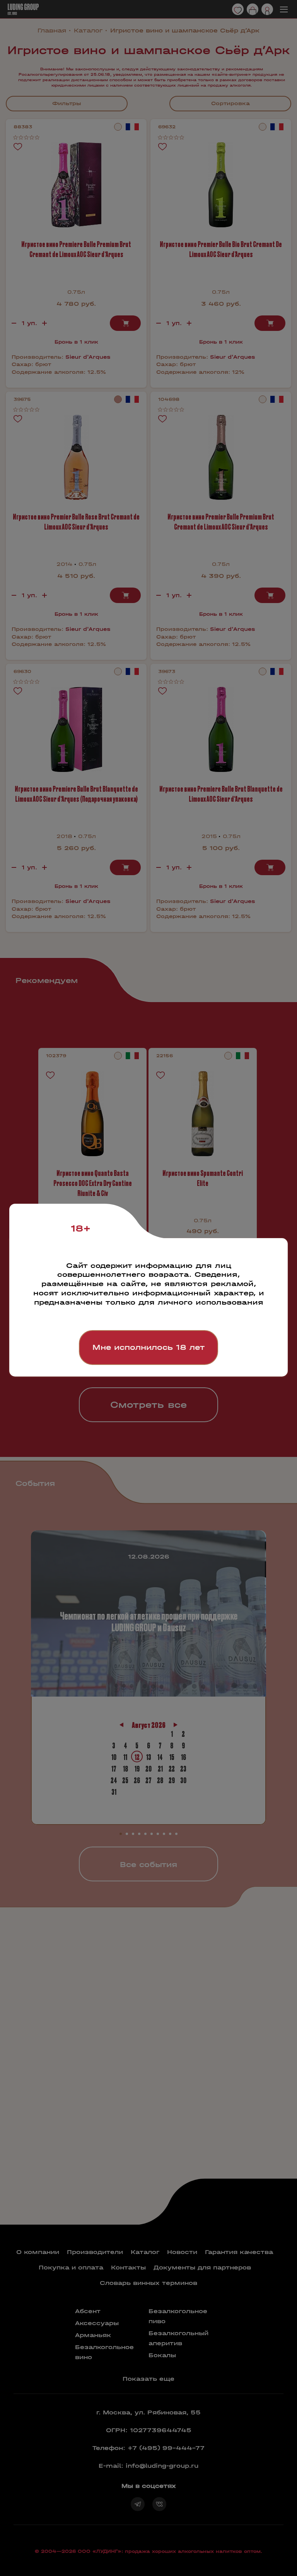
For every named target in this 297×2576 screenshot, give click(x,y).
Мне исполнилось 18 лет (148, 1347)
